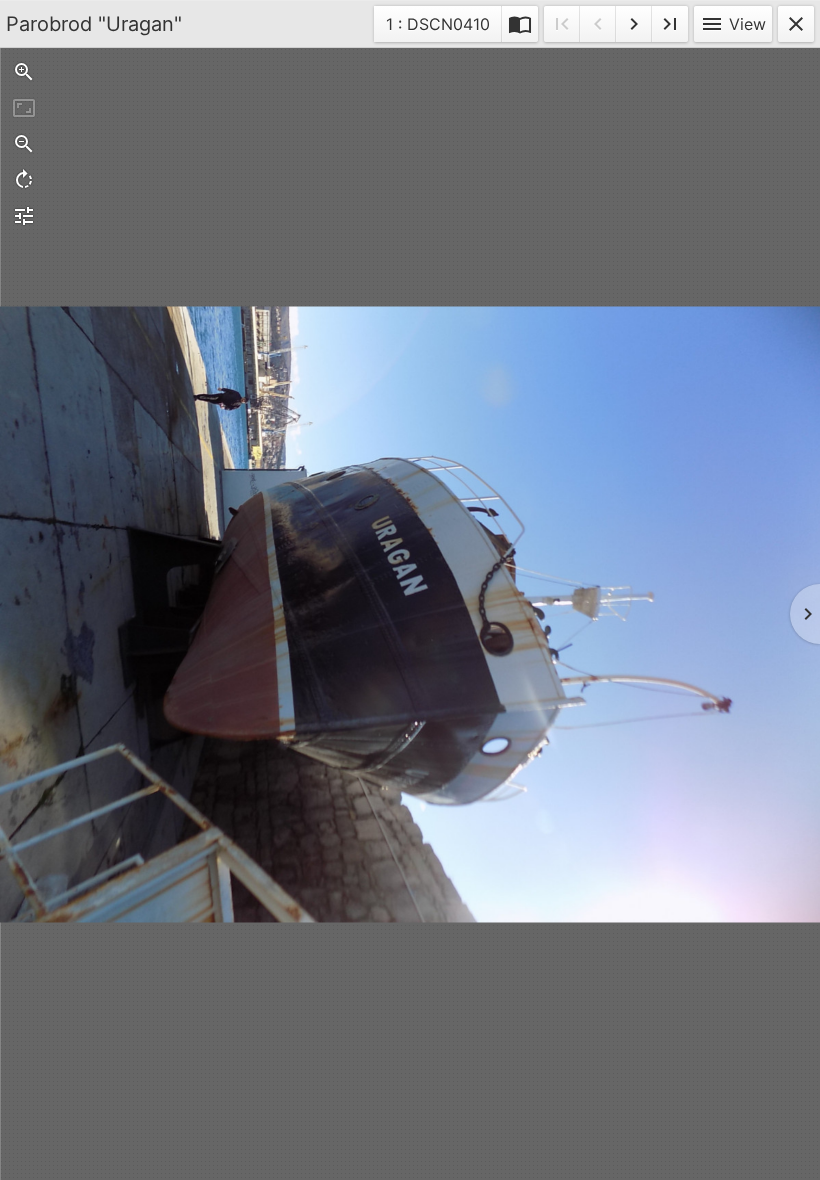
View (733, 24)
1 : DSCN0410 (437, 27)
